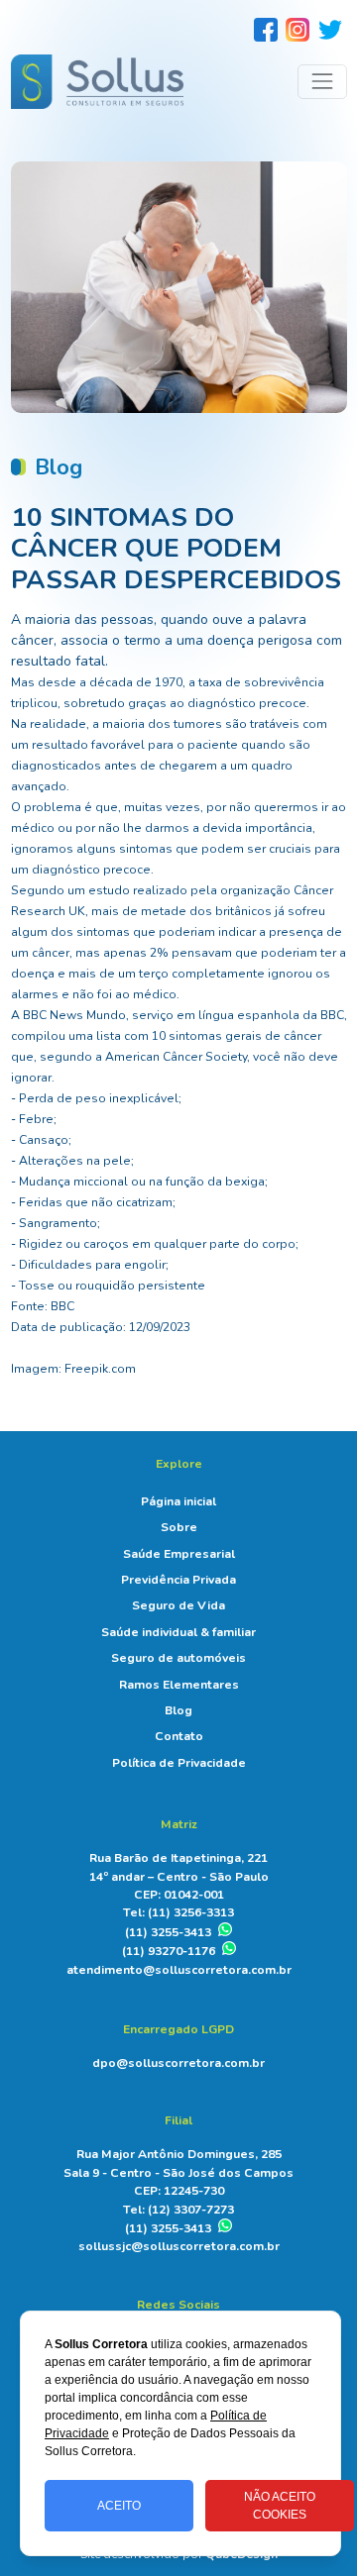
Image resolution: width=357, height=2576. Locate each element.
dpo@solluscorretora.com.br (178, 2063)
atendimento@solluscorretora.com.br (179, 1970)
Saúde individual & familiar (178, 1632)
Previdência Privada (178, 1580)
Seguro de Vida (178, 1605)
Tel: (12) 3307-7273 (178, 2210)
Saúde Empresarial (179, 1554)
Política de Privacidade (179, 1763)
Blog (178, 1710)
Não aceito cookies (280, 2506)
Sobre (179, 1527)
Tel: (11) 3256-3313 (178, 1912)
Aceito (119, 2506)
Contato (179, 1736)
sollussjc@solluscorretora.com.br (179, 2246)
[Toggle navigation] (322, 82)
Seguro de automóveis (178, 1658)
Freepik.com (100, 1369)
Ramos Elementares (179, 1685)
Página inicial (178, 1501)
